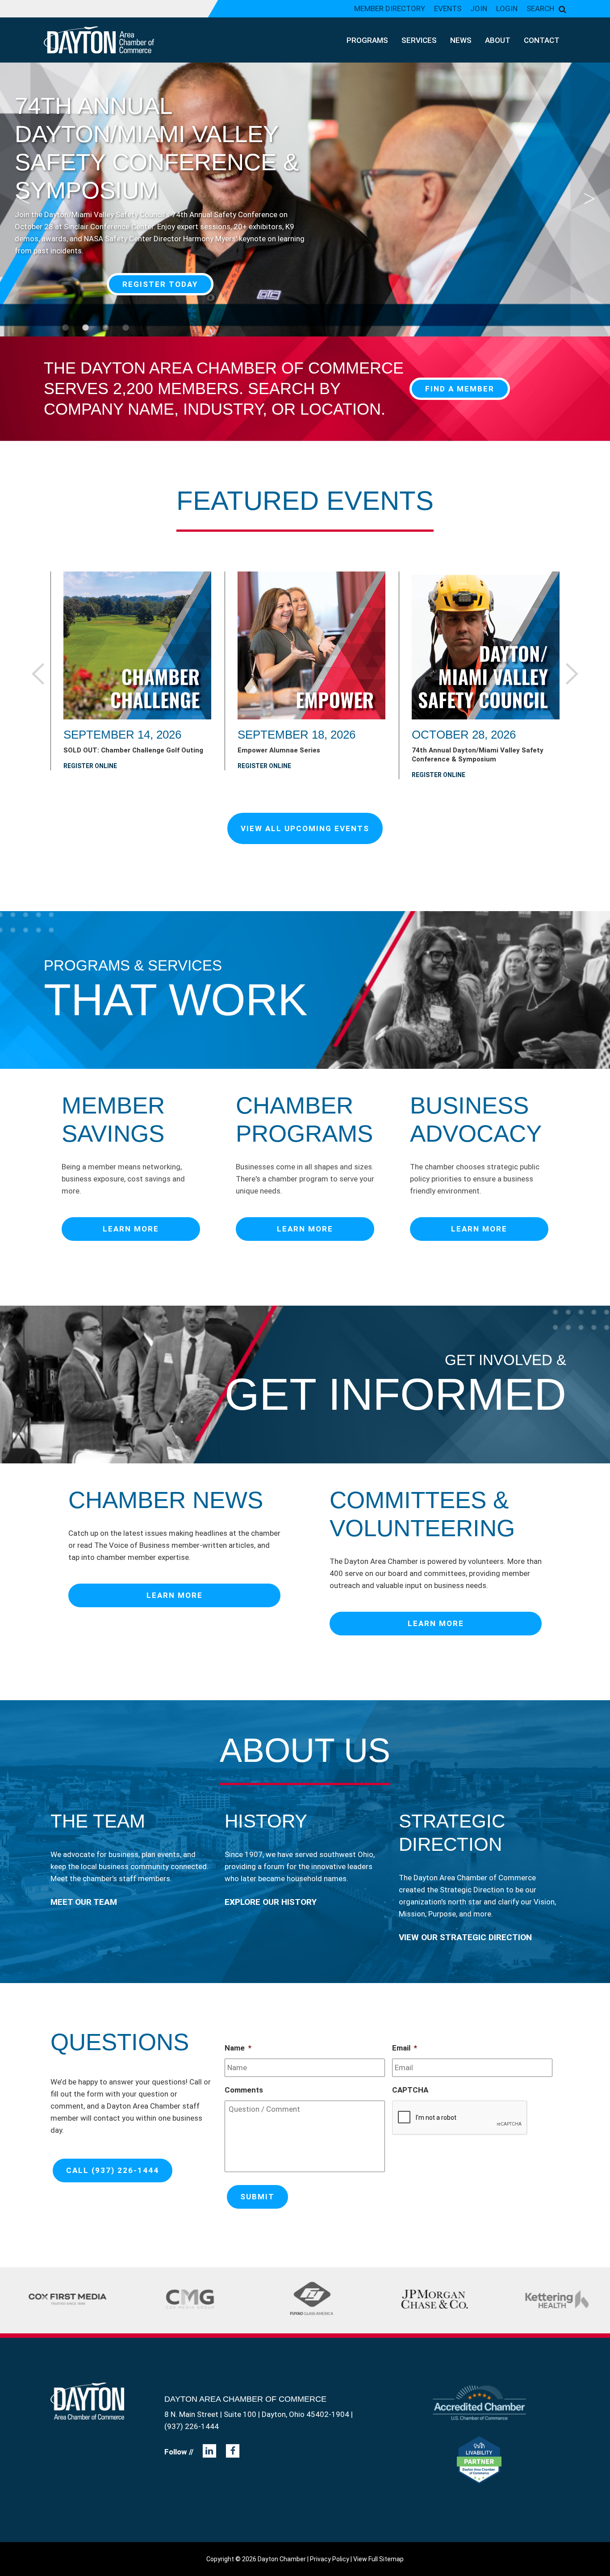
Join (479, 8)
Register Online (90, 766)
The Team (98, 1821)
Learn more (131, 1229)
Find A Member (460, 389)
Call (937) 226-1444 (113, 2170)
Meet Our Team (84, 1902)
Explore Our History (271, 1902)
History (266, 1821)
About (498, 40)
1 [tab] (65, 328)
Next (588, 192)
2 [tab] (85, 328)
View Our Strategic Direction (465, 1937)
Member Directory (390, 8)
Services (419, 40)
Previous (22, 192)
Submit (257, 2197)
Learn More (160, 284)
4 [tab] (125, 328)
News (461, 40)
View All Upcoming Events (305, 828)
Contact (542, 40)
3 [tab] (105, 328)
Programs (367, 40)
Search (540, 8)
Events (448, 8)
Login (507, 8)
